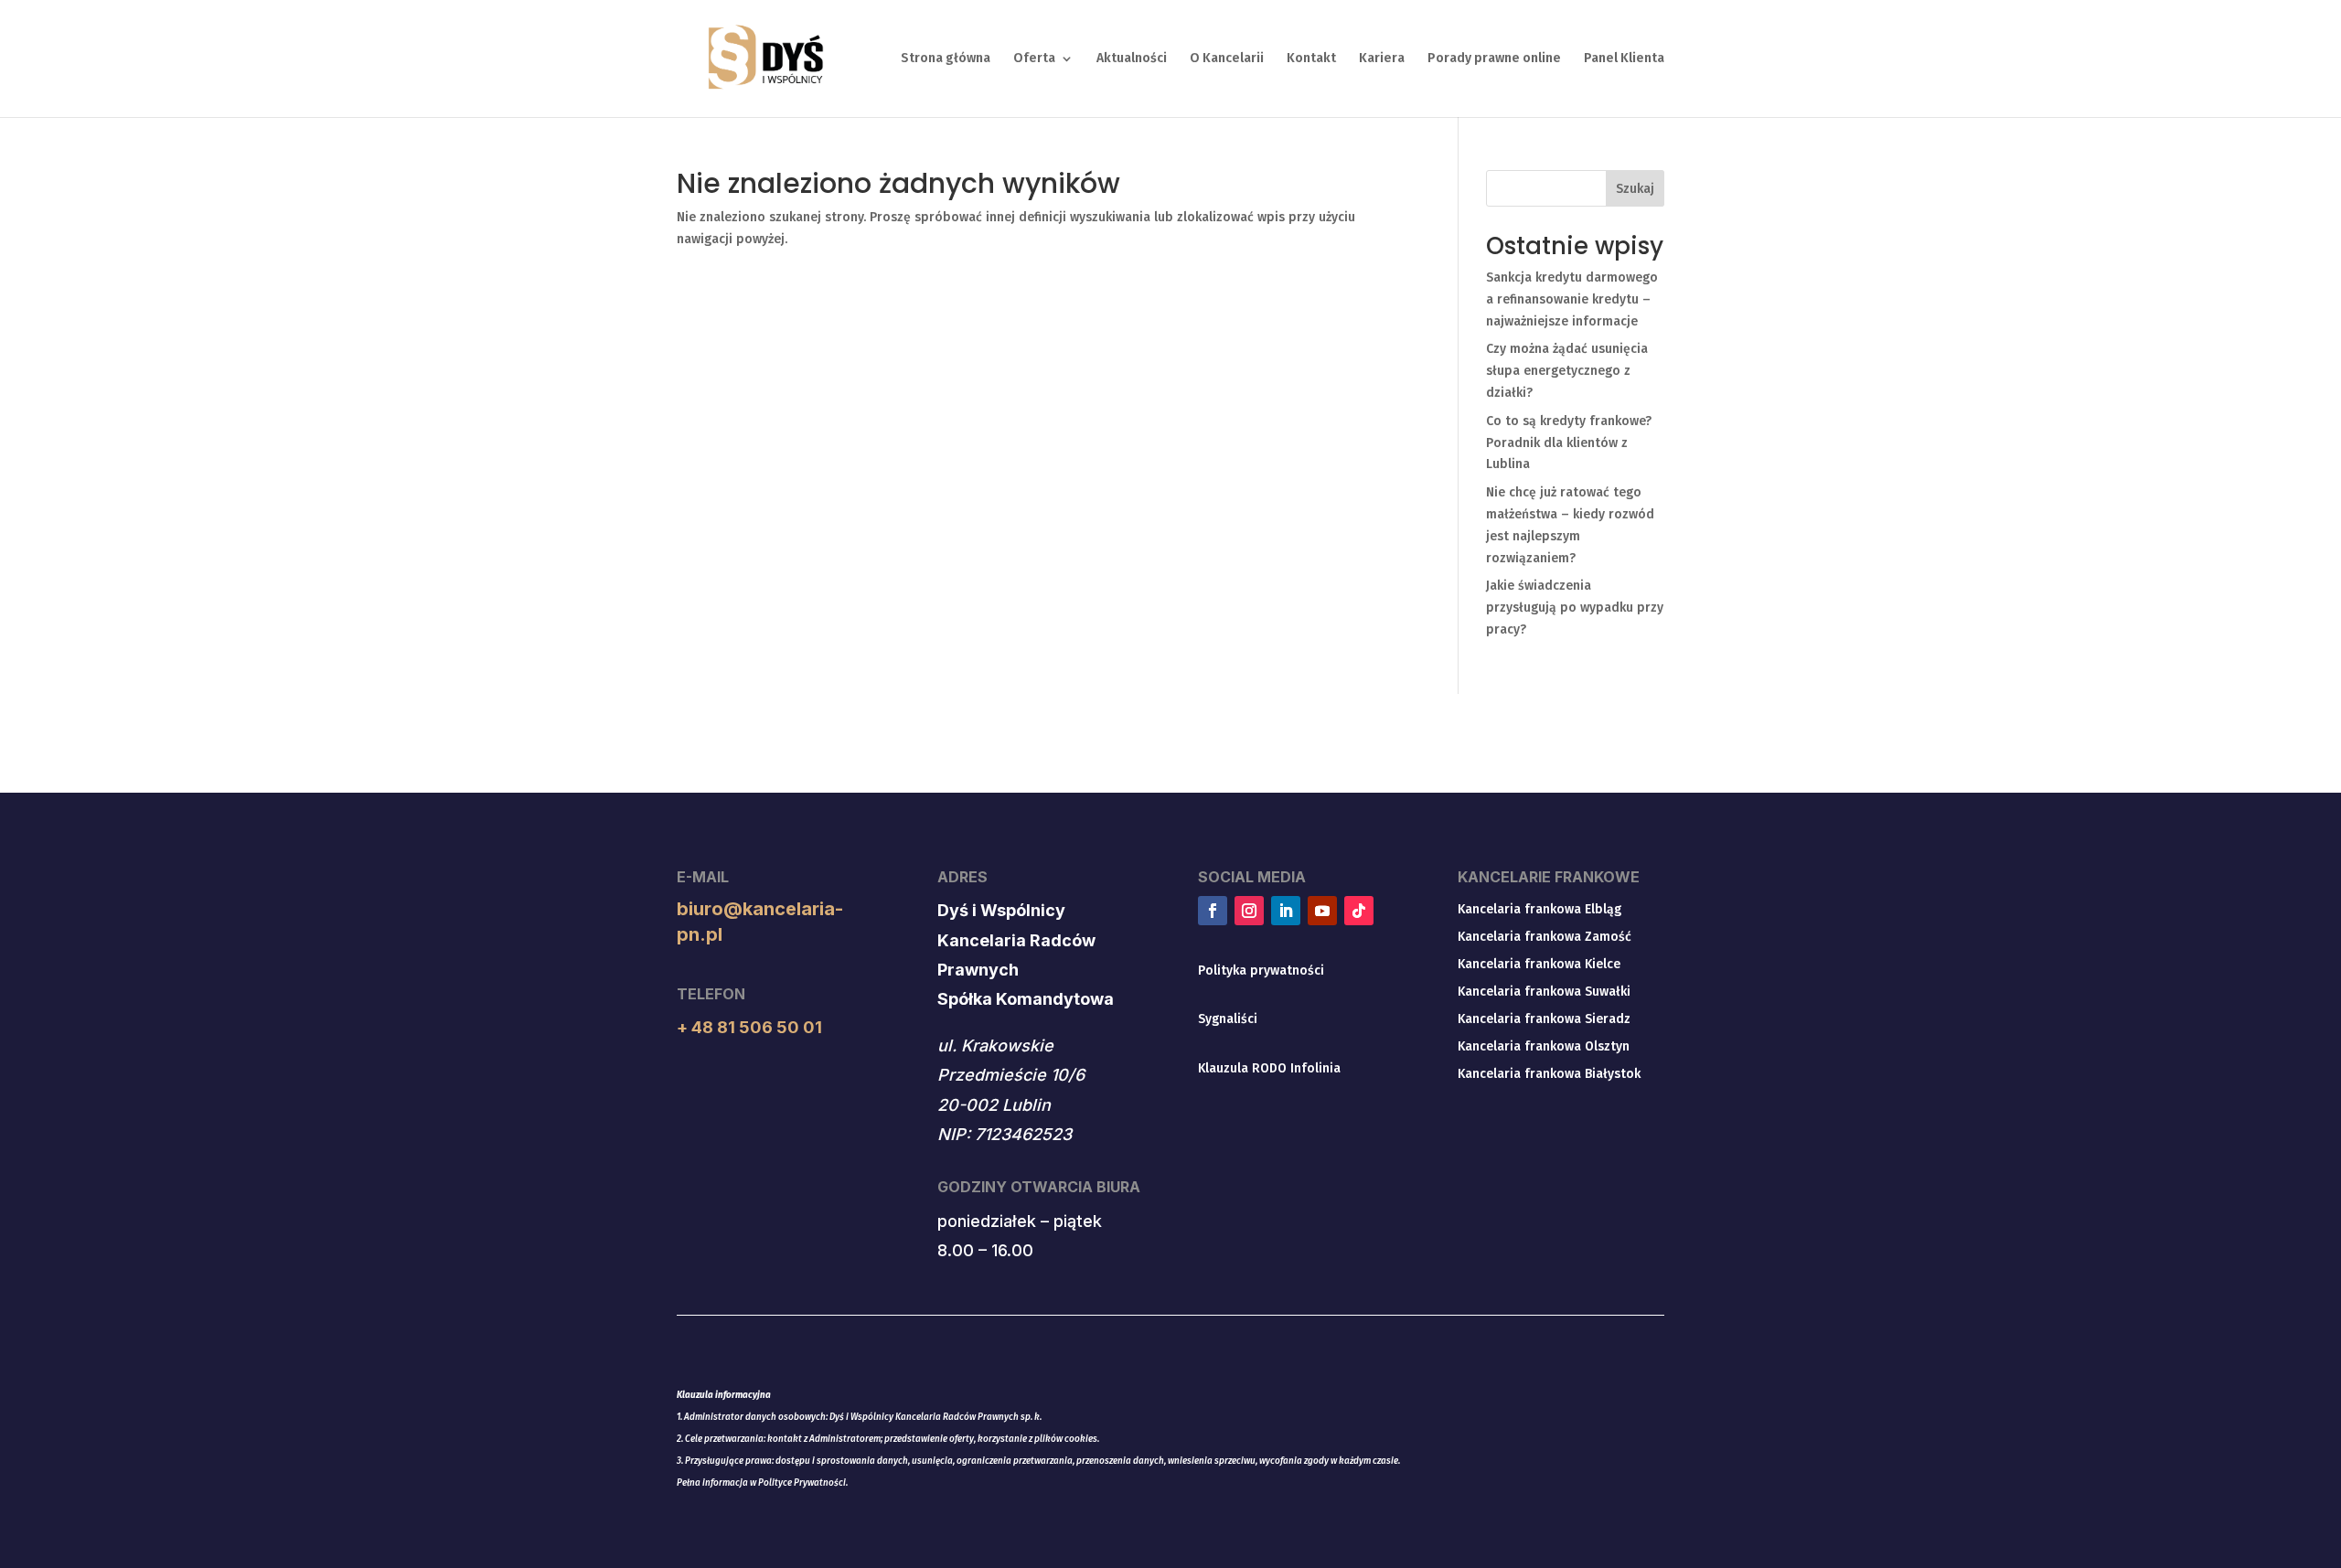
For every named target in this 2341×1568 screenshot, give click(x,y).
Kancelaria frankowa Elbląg (1539, 910)
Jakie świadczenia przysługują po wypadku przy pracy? (1575, 608)
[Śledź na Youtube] (1322, 911)
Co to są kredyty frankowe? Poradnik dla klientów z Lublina (1569, 443)
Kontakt (1311, 59)
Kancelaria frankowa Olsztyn (1544, 1047)
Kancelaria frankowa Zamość (1545, 938)
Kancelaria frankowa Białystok (1549, 1075)
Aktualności (1132, 59)
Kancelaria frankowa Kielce (1539, 965)
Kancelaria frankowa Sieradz (1544, 1020)
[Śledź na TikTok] (1359, 911)
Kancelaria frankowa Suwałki (1544, 992)
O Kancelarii (1227, 59)
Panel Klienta (1624, 59)
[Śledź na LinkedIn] (1286, 911)
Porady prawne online (1494, 59)
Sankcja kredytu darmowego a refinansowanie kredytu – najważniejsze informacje (1572, 299)
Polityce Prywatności (802, 1483)
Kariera (1382, 59)
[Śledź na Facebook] (1213, 911)
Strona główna (946, 59)
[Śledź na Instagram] (1249, 911)
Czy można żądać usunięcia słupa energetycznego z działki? (1567, 371)
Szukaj (1635, 189)
